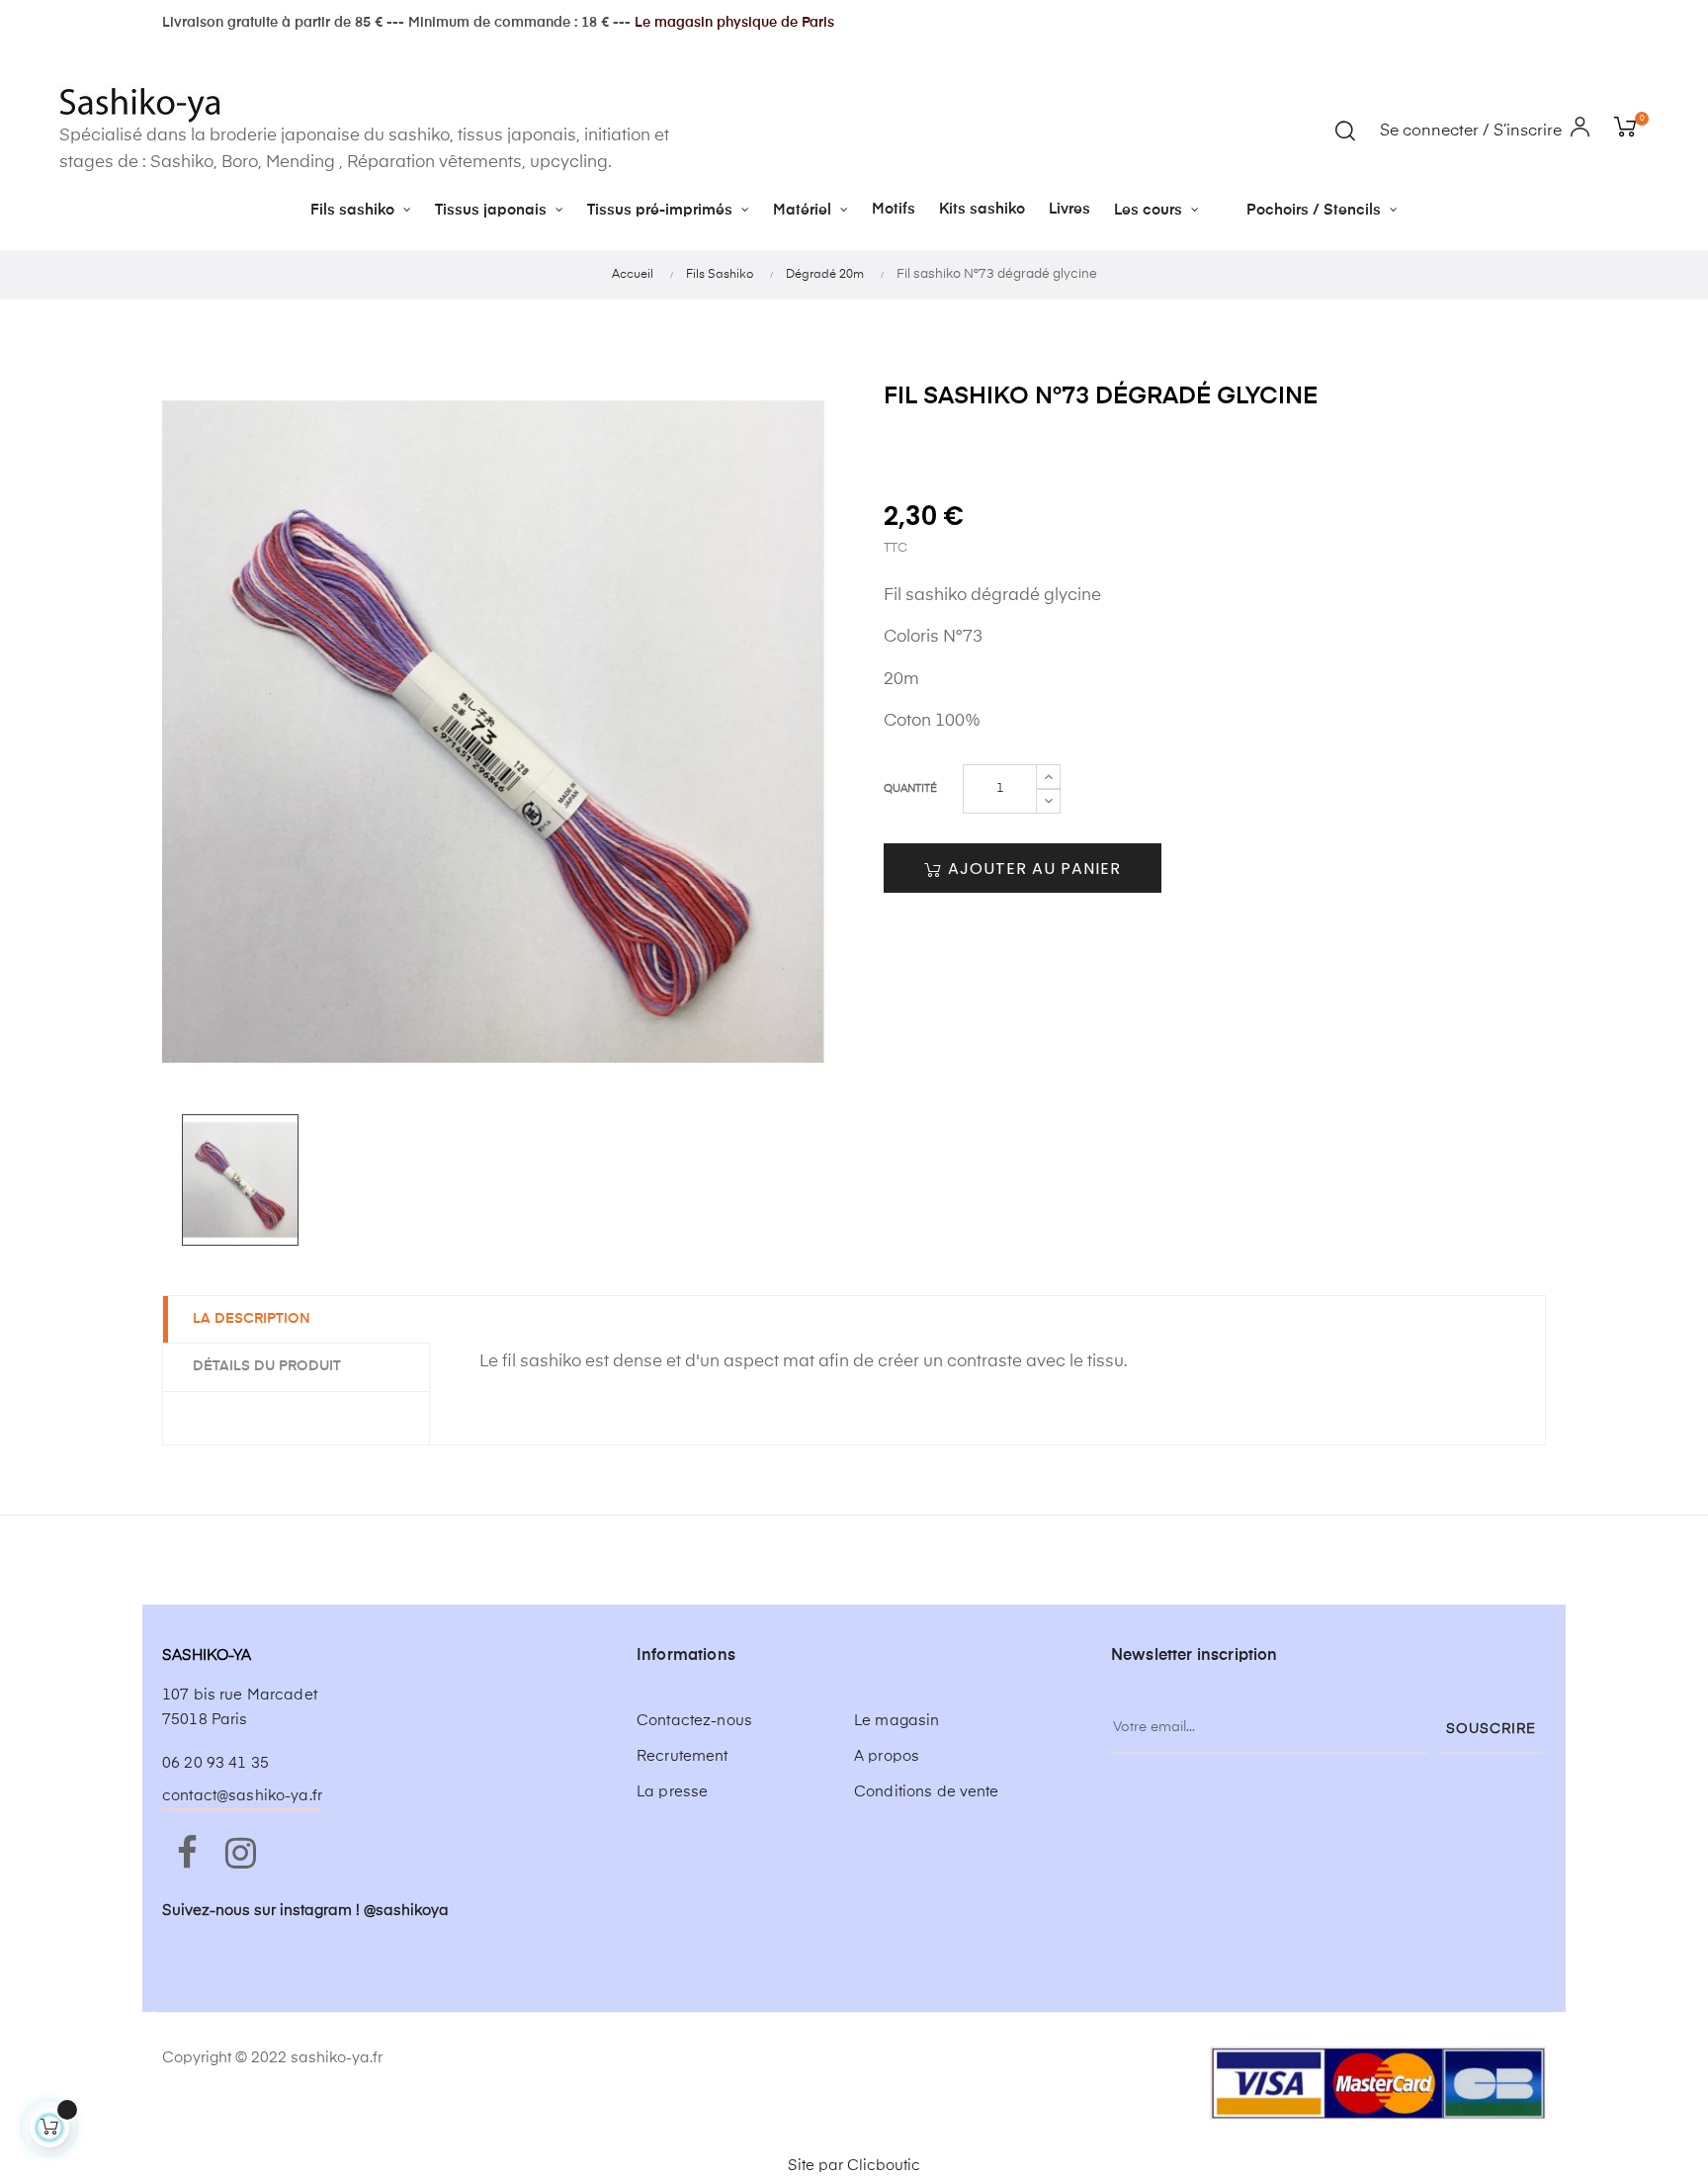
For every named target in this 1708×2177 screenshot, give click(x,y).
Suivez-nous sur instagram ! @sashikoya (305, 1911)
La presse (672, 1792)
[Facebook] (187, 1855)
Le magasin (897, 1721)
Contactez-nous (694, 1721)
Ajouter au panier (1032, 869)
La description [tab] (252, 1319)
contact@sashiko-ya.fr (242, 1796)
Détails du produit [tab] (267, 1366)
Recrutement (683, 1756)
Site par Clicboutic (854, 2166)
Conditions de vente (927, 1792)
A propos (887, 1756)
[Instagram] (240, 1855)
